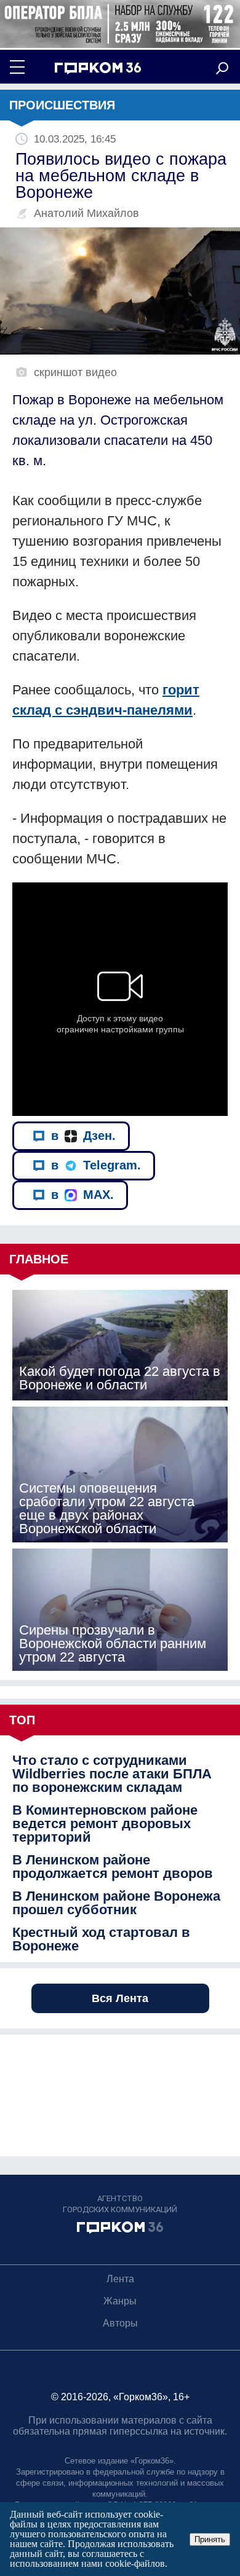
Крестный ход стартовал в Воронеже (101, 1939)
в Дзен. (83, 1136)
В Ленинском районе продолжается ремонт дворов (113, 1867)
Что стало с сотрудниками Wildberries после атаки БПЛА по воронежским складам (112, 1774)
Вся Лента (120, 1998)
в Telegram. (96, 1165)
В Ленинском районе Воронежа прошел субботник (116, 1903)
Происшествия (62, 105)
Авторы (120, 2323)
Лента (120, 2279)
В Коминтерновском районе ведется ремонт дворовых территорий (105, 1824)
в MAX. (82, 1195)
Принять (210, 2539)
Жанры (120, 2301)
